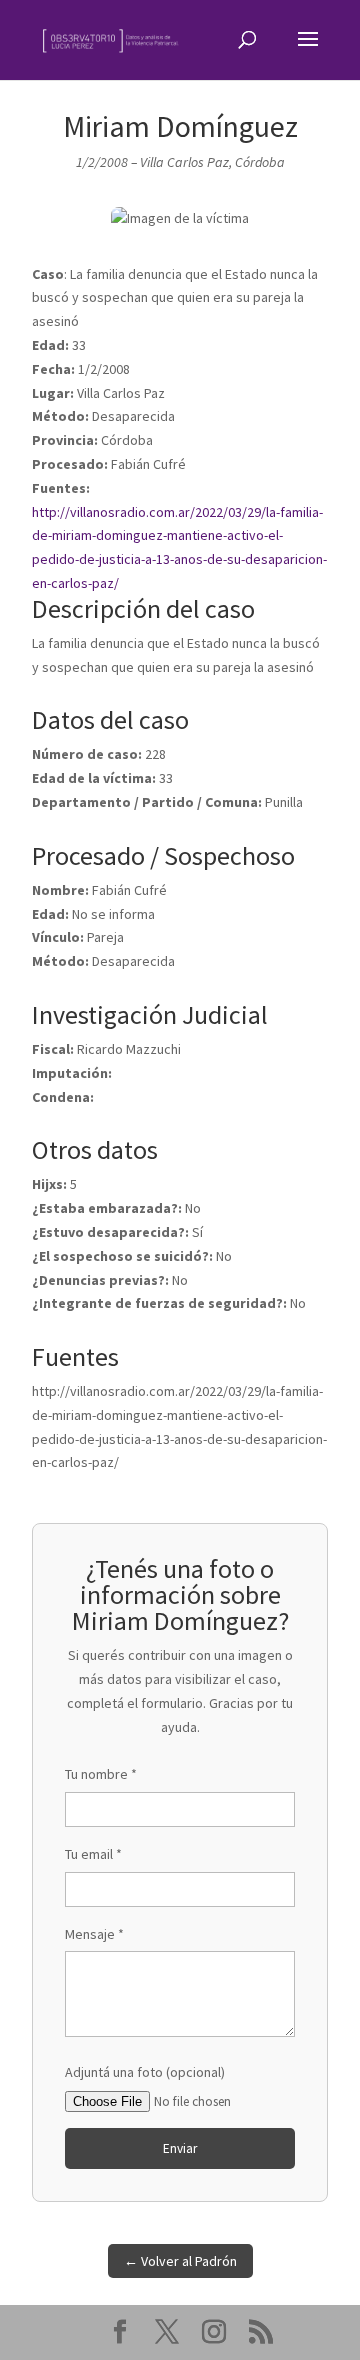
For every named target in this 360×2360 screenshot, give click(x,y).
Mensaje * (94, 1934)
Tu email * (93, 1854)
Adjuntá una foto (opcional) (145, 2072)
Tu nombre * (101, 1774)
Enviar (180, 2148)
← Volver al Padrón (180, 2261)
